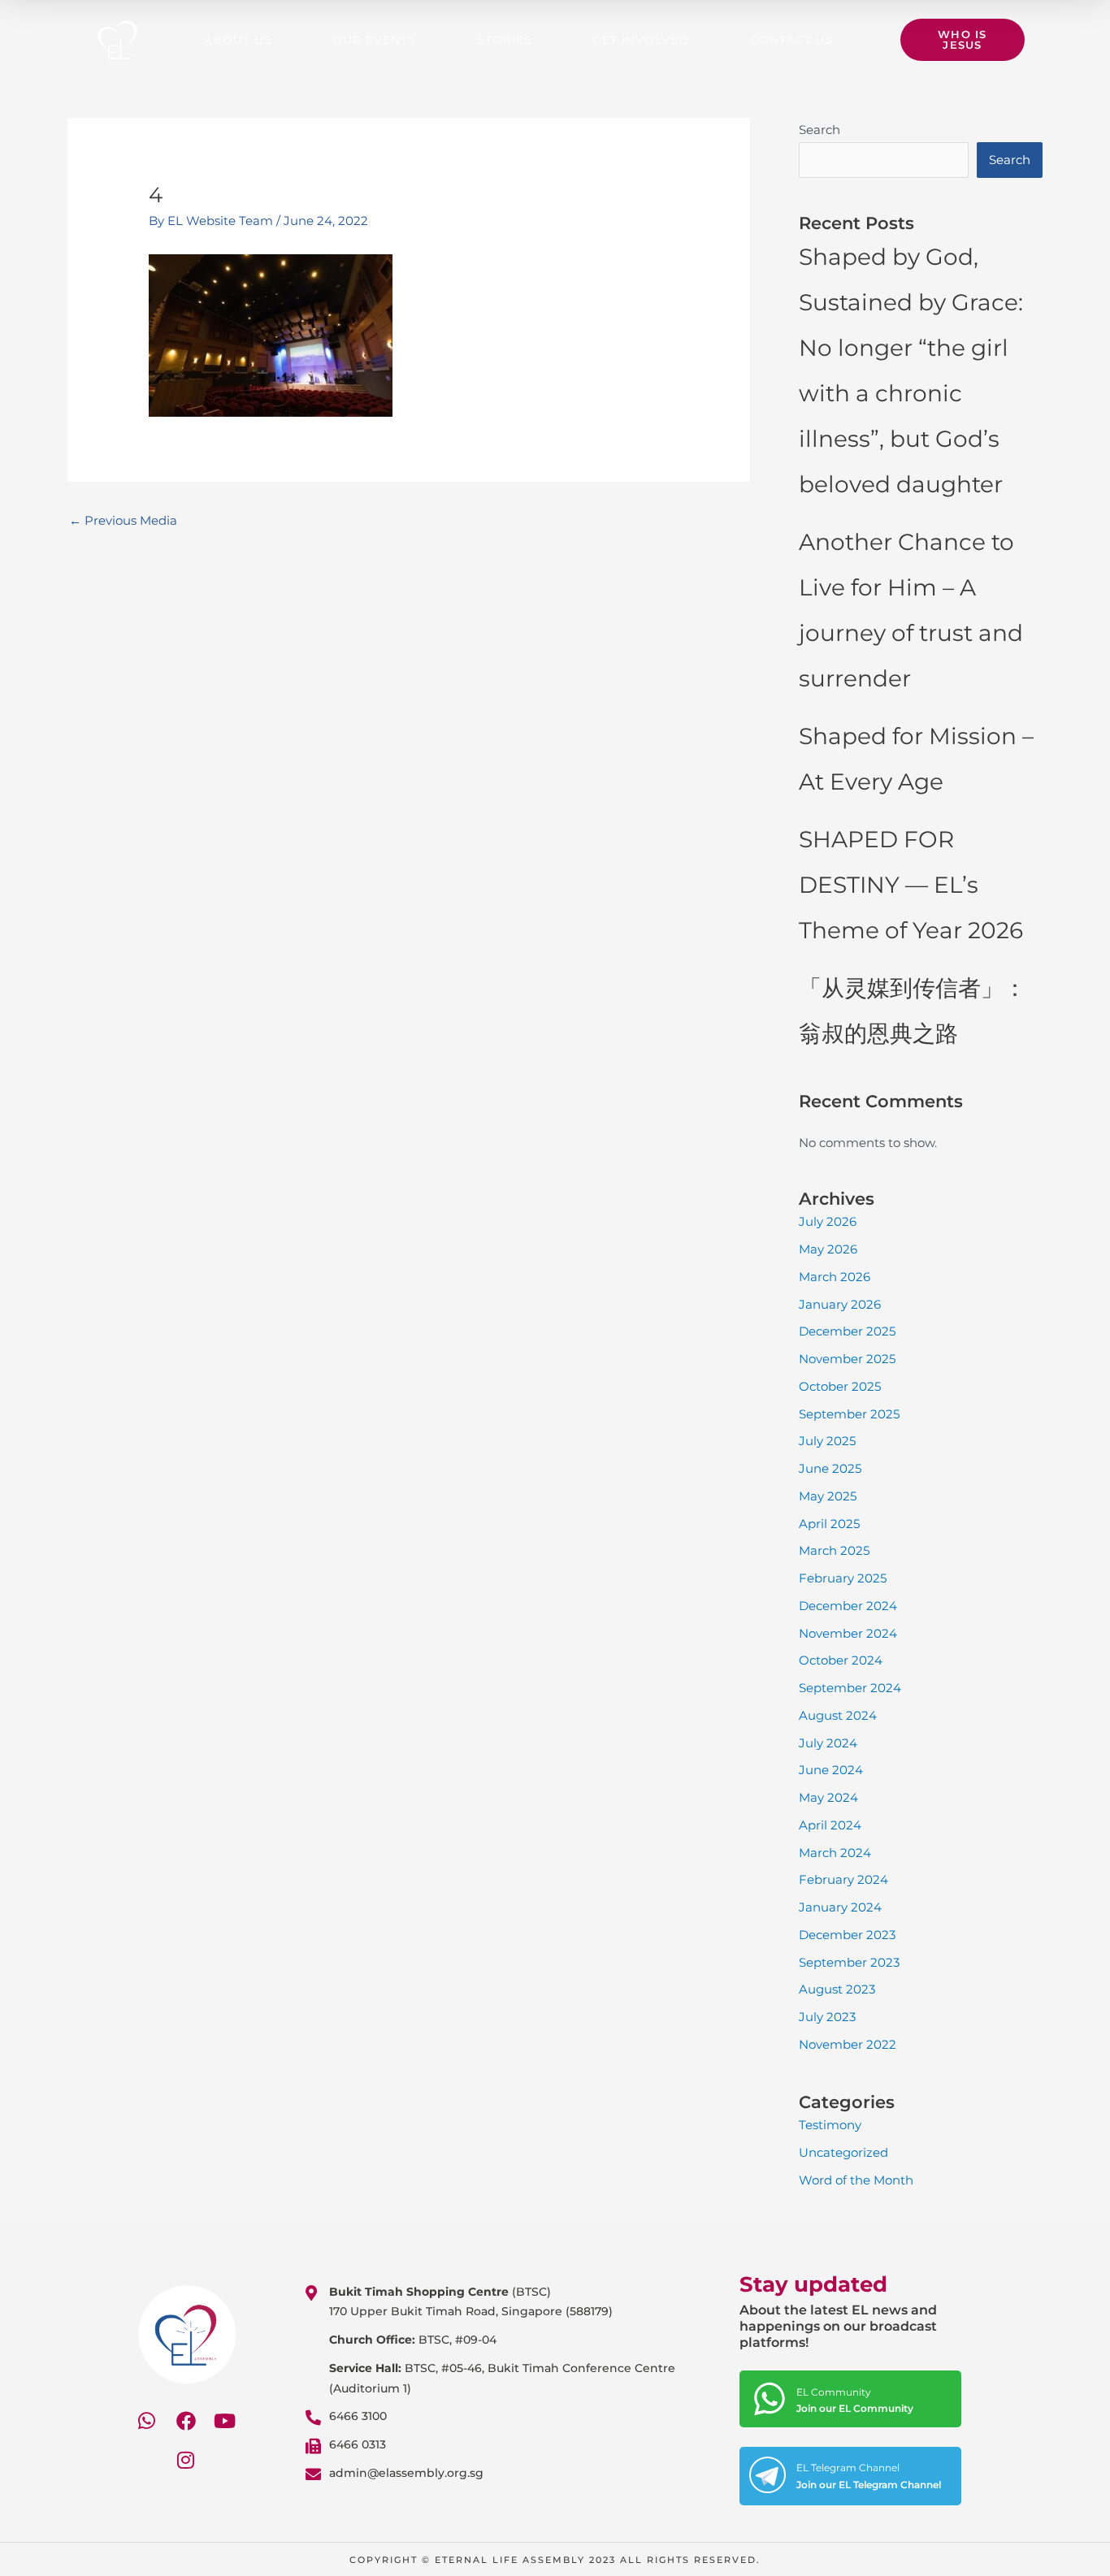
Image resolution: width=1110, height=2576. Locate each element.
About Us (238, 40)
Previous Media (123, 520)
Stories (505, 40)
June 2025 (830, 1468)
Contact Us (792, 40)
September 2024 (850, 1688)
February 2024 (843, 1879)
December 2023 (847, 1935)
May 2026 (828, 1249)
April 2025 (829, 1524)
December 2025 (847, 1331)
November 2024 (848, 1633)
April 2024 (830, 1825)
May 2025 (828, 1496)
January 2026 (840, 1304)
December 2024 (848, 1606)
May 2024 (828, 1797)
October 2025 (840, 1386)
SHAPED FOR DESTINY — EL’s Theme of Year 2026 (911, 885)
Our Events (374, 40)
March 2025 (834, 1550)
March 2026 (835, 1277)
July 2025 (827, 1441)
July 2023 (827, 2017)
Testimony (830, 2125)
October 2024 (841, 1660)
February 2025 (843, 1578)
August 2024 (838, 1715)
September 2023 (849, 1962)
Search (819, 130)
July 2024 (828, 1743)
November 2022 (848, 2044)
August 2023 (837, 1989)
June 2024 (831, 1770)
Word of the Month (856, 2180)
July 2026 (828, 1221)
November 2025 (847, 1359)
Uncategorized (843, 2152)
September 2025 (849, 1414)
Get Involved (641, 40)
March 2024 (835, 1853)
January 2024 (840, 1907)
